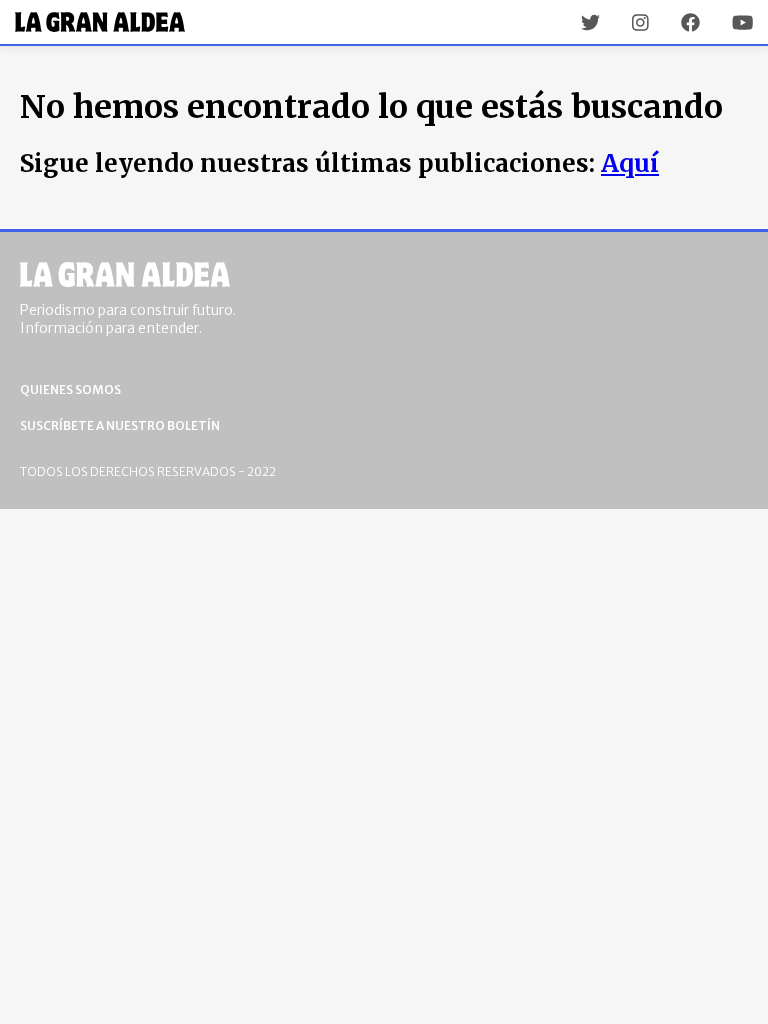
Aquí (630, 163)
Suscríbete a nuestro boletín (120, 425)
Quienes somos (70, 389)
